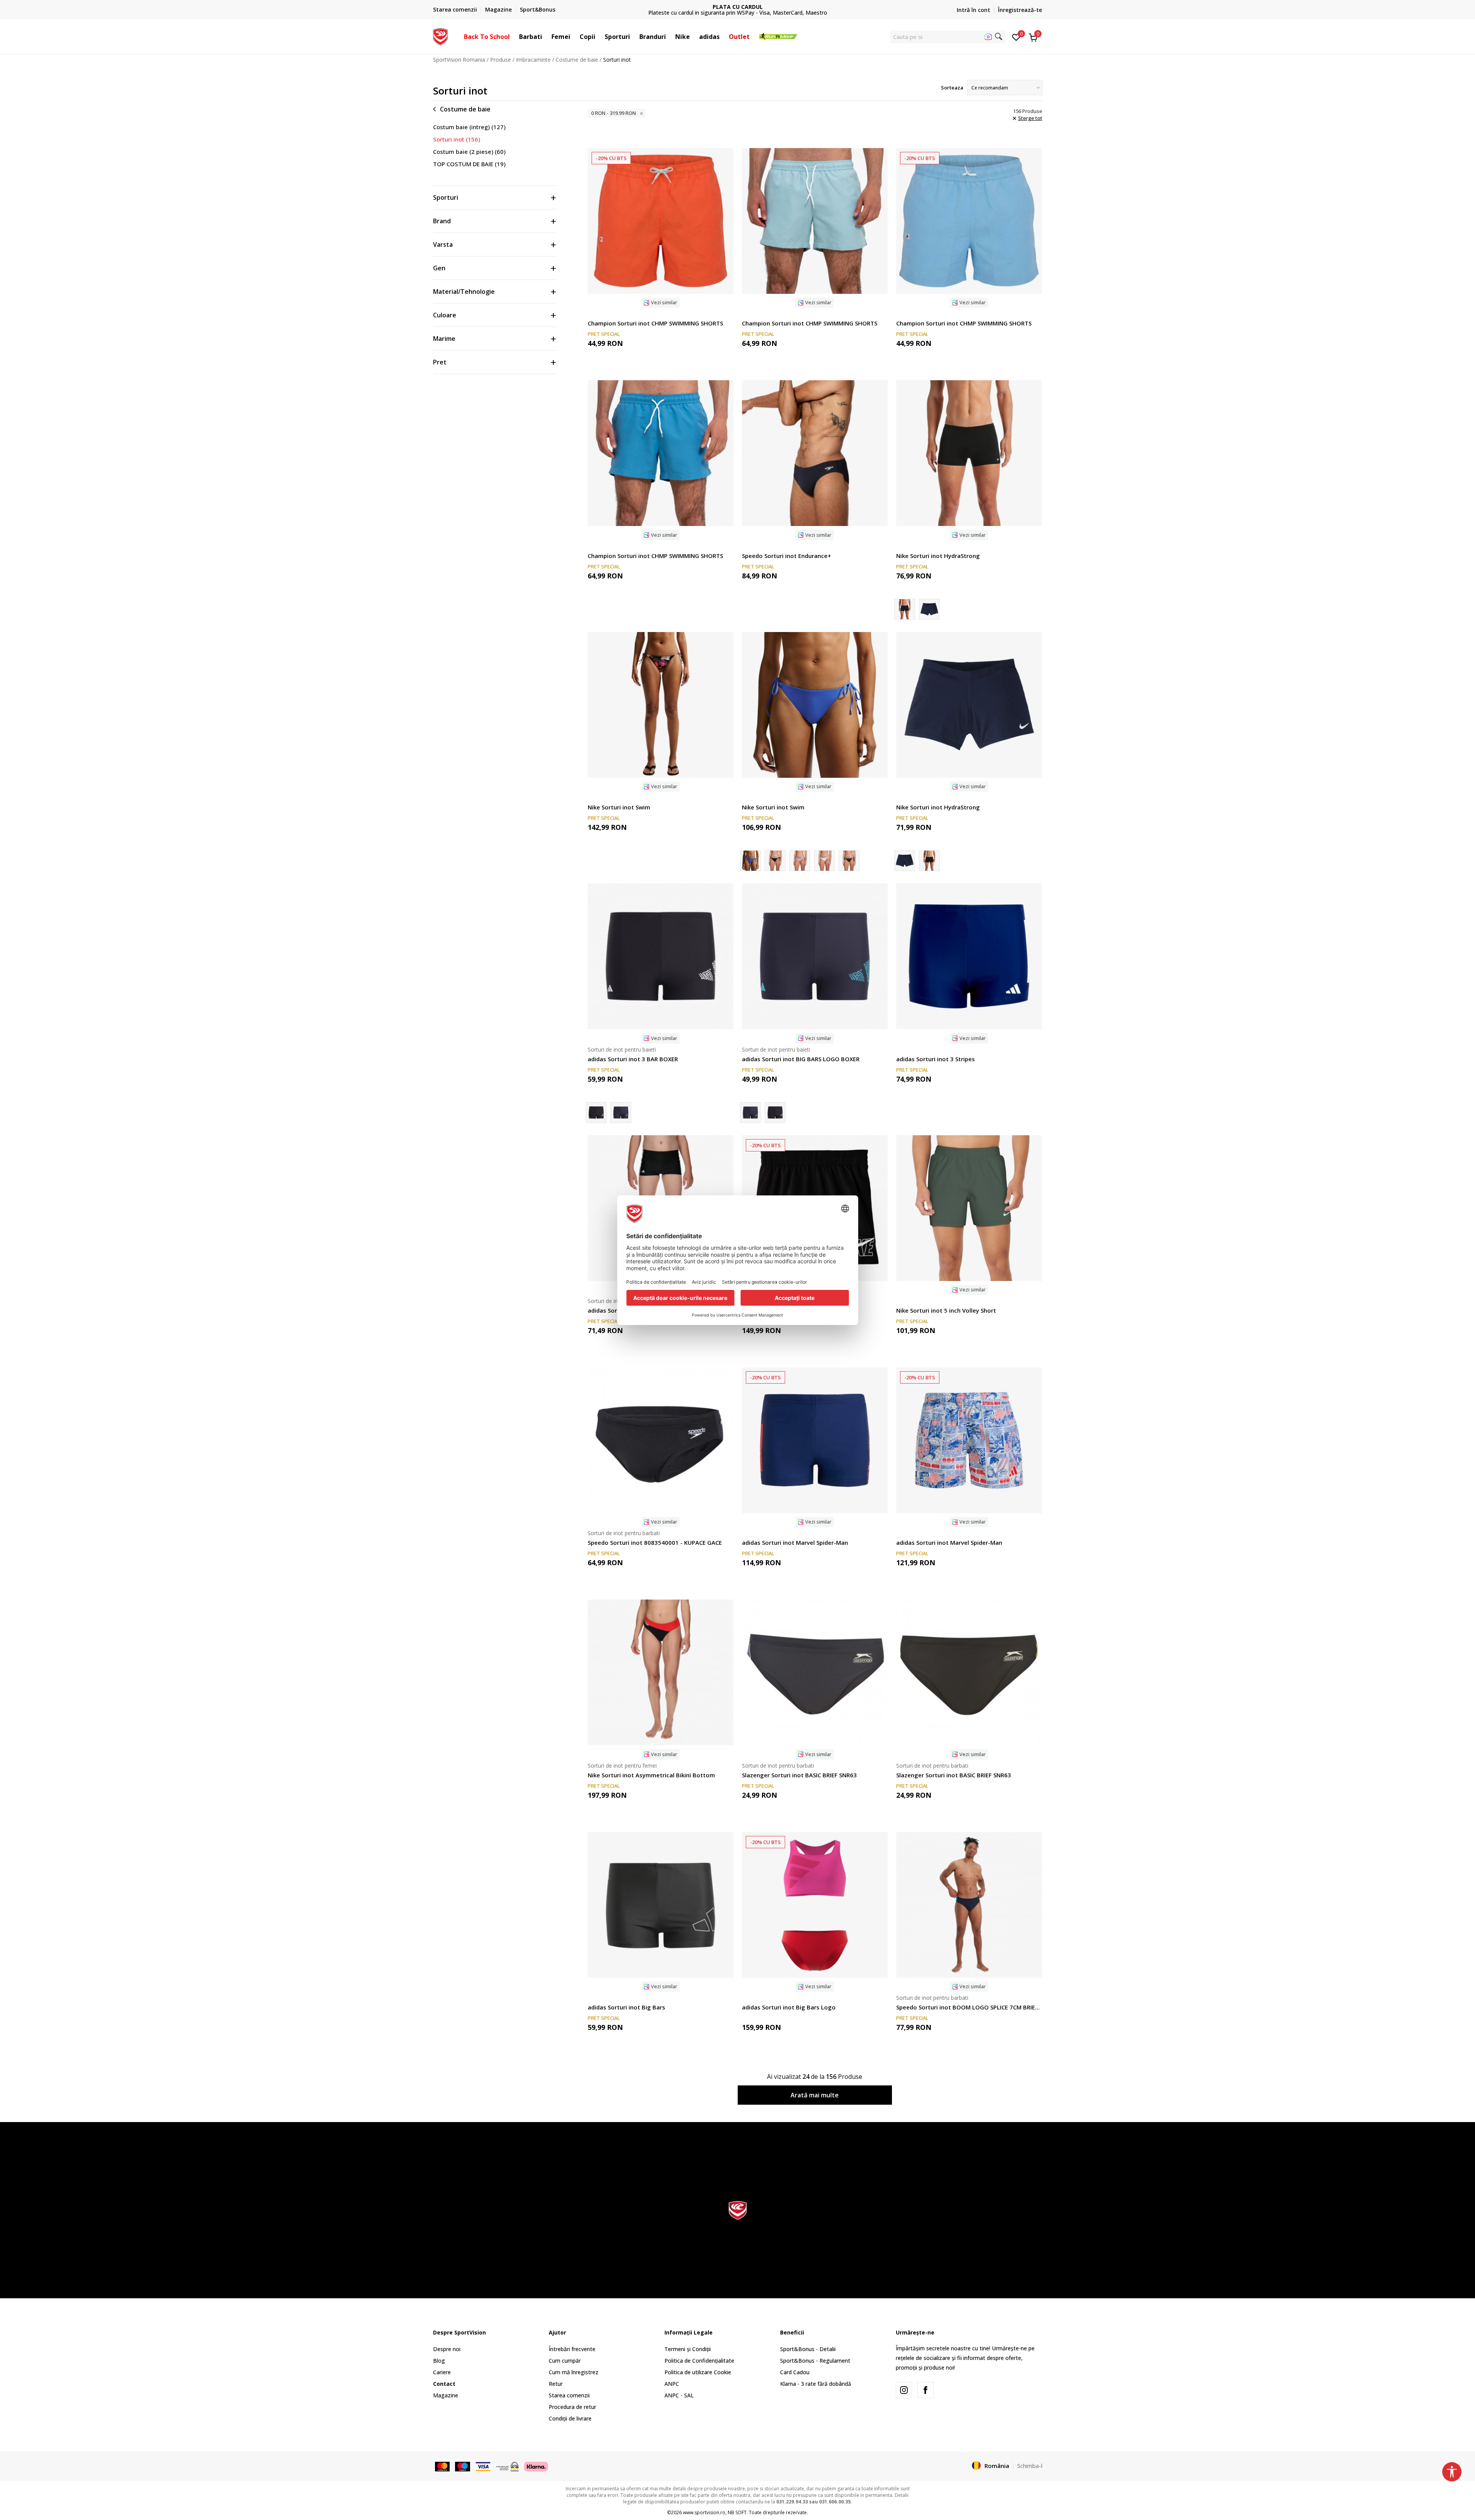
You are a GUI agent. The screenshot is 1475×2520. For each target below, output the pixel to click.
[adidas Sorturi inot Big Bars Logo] (815, 1905)
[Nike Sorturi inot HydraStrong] (969, 453)
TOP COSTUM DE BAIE (469, 164)
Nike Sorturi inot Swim (619, 807)
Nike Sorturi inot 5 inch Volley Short (946, 1310)
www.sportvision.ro (704, 2512)
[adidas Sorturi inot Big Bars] (661, 1905)
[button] (514, 37)
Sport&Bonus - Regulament (815, 2361)
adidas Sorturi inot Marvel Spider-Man (795, 1542)
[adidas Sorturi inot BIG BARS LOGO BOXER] (621, 1113)
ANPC (672, 2384)
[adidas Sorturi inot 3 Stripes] (969, 956)
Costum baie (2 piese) (469, 152)
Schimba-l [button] (1030, 2466)
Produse (501, 60)
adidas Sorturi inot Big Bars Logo (789, 2007)
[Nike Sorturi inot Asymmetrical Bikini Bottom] (661, 1672)
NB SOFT (737, 2512)
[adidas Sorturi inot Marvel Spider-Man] (815, 1440)
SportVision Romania (459, 60)
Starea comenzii (569, 2395)
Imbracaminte (533, 60)
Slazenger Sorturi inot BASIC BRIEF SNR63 (799, 1775)
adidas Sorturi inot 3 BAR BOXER (633, 1059)
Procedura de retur (572, 2407)
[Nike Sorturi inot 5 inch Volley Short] (969, 1208)
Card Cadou (795, 2372)
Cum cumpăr (565, 2361)
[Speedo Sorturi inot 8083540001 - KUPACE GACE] (661, 1440)
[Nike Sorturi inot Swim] (661, 705)
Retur (556, 2384)
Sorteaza (952, 88)
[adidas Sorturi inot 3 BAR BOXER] (661, 956)
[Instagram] (904, 2390)
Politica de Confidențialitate (699, 2361)
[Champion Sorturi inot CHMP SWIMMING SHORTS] (661, 221)
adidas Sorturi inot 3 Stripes (936, 1059)
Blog (439, 2361)
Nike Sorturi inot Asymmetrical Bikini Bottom (651, 1775)
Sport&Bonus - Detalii (808, 2349)
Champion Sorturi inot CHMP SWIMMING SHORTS (655, 323)
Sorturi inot (457, 139)
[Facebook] (925, 2390)
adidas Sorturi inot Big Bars (626, 2007)
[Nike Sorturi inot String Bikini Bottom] (800, 861)
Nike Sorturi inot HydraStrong (938, 556)
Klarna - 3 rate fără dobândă (816, 2384)
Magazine (446, 2395)
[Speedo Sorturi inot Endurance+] (815, 453)
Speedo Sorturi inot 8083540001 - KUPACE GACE (655, 1542)
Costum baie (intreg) (469, 127)
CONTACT (738, 7)
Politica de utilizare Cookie (698, 2372)
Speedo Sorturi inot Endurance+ (786, 556)
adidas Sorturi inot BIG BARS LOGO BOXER (801, 1059)
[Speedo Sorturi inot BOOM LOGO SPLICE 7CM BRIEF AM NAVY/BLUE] (969, 1905)
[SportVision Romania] (441, 36)
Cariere (442, 2372)
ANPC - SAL (679, 2395)
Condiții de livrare (570, 2418)
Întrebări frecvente (572, 2349)
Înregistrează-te (1020, 10)
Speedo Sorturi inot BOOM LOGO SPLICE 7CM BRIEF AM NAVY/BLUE (969, 2007)
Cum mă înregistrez (574, 2372)
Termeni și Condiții (688, 2349)
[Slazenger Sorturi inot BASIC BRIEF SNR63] (815, 1672)
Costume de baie (577, 60)
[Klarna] (536, 2466)
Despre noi (447, 2349)
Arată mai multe (815, 2095)
